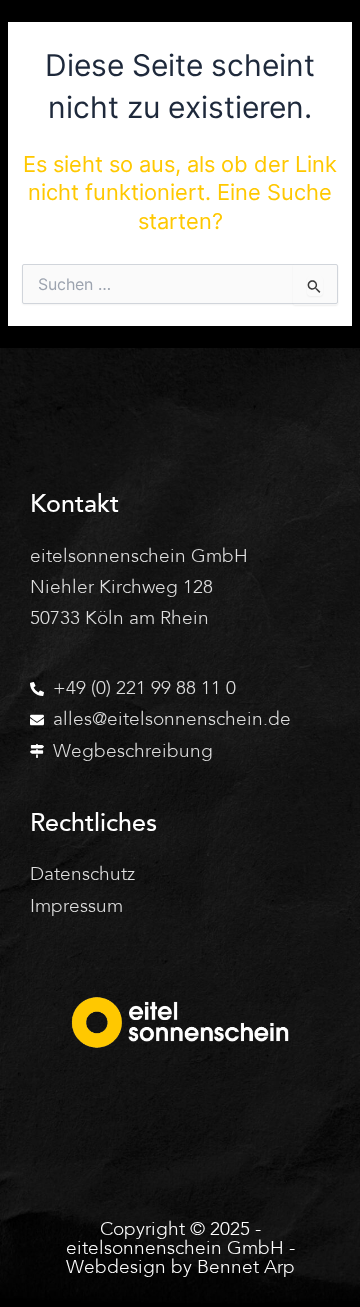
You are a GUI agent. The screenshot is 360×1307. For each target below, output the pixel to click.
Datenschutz (82, 874)
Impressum (76, 906)
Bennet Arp (246, 1267)
